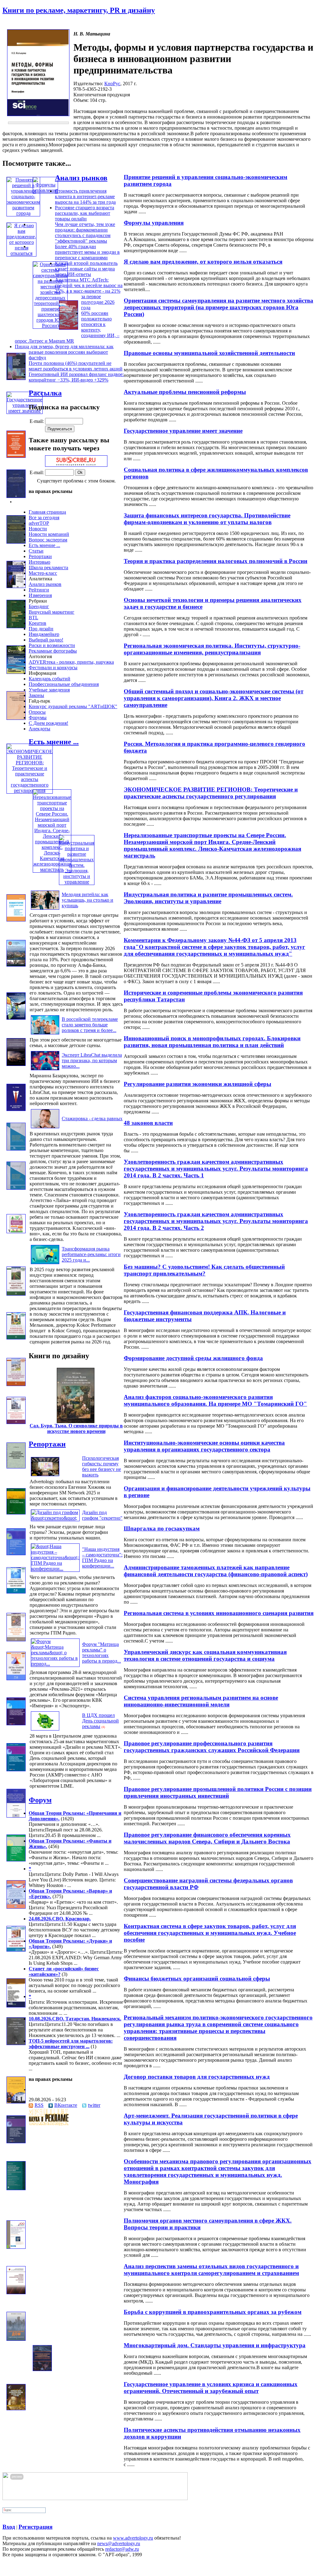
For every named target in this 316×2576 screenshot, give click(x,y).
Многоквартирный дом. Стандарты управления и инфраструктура (215, 2345)
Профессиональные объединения (64, 684)
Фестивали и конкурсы (53, 668)
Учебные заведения (49, 690)
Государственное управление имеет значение (183, 431)
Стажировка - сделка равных (92, 1119)
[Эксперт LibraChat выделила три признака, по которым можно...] (45, 1070)
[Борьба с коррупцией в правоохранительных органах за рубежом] (16, 2292)
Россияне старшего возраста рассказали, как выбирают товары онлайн (85, 213)
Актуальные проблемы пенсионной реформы (185, 392)
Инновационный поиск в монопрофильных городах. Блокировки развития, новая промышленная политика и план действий (212, 1042)
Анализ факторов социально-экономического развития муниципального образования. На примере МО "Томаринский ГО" (215, 1400)
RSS (39, 2105)
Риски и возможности (52, 645)
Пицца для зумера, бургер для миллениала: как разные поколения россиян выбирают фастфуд (64, 352)
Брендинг (39, 606)
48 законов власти (148, 1123)
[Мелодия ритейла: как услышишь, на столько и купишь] (45, 910)
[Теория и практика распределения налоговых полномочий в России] (16, 542)
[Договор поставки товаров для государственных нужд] (16, 2043)
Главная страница (47, 512)
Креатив (37, 623)
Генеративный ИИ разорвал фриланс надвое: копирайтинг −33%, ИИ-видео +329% (76, 377)
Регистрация (35, 2527)
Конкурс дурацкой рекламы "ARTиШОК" (73, 706)
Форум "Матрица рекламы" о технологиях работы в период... (102, 1653)
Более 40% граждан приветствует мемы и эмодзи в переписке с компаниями (87, 252)
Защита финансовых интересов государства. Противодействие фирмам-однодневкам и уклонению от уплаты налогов (207, 519)
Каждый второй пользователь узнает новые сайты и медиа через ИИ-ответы (86, 269)
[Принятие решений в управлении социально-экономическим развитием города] (23, 213)
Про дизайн (41, 629)
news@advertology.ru (119, 2543)
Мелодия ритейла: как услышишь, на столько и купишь (87, 900)
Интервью (39, 562)
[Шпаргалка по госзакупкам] (16, 1513)
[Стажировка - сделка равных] (45, 1128)
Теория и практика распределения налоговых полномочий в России (216, 561)
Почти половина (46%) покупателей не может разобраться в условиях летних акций (76, 366)
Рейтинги (39, 590)
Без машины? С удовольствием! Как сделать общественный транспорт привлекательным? (204, 1270)
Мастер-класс (43, 573)
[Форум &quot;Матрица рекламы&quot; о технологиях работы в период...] (55, 1664)
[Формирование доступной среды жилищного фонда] (16, 1338)
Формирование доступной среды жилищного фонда (193, 1358)
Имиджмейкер (44, 634)
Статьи (36, 551)
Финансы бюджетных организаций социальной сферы (197, 1979)
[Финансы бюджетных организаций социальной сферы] (16, 1950)
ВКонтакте (66, 2105)
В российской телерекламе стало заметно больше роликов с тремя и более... (90, 1025)
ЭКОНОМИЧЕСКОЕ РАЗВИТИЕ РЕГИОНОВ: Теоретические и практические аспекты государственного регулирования (211, 793)
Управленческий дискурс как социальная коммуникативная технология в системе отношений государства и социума (205, 1655)
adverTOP (39, 523)
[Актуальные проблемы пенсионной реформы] (16, 378)
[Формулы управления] (45, 190)
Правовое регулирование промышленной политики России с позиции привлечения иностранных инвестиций (218, 1792)
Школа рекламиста (48, 568)
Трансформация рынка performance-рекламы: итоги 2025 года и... (91, 1254)
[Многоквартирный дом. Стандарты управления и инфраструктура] (16, 2339)
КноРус (112, 84)
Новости (38, 529)
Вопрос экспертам (48, 540)
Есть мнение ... (44, 545)
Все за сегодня (44, 518)
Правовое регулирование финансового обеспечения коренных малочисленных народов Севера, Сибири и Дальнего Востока (207, 1838)
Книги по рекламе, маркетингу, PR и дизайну (79, 10)
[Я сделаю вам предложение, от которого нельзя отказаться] (21, 253)
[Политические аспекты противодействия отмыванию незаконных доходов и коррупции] (16, 2409)
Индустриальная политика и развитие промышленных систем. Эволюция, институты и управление (208, 898)
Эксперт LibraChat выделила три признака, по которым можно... (92, 1060)
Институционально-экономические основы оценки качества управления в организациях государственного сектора (204, 1446)
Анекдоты (39, 729)
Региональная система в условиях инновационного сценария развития (219, 1613)
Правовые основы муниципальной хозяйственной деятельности (209, 353)
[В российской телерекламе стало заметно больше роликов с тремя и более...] (45, 1034)
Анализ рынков (81, 178)
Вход (9, 2527)
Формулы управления (154, 223)
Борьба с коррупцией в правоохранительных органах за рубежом (213, 2312)
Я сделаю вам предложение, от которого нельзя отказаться (203, 262)
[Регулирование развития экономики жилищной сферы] (16, 1064)
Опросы (37, 712)
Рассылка (45, 393)
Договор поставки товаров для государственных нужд (197, 2077)
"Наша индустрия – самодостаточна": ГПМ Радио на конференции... (102, 1557)
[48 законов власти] (16, 1109)
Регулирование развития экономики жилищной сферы (197, 1084)
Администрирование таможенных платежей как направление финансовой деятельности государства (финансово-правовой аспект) (216, 1571)
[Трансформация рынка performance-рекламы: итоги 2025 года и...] (45, 1264)
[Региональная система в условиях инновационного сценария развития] (16, 1592)
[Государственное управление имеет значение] (25, 411)
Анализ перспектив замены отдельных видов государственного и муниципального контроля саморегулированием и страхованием (211, 2270)
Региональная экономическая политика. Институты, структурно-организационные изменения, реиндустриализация (212, 649)
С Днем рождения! (48, 723)
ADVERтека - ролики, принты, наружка (71, 662)
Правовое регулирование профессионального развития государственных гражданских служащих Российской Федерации (212, 1747)
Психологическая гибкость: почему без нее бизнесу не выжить (102, 1466)
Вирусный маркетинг (52, 612)
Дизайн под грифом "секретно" (102, 1515)
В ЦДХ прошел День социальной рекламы (100, 1721)
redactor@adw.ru (122, 2549)
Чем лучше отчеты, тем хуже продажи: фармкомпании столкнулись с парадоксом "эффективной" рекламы (85, 233)
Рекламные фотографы (53, 651)
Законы (36, 695)
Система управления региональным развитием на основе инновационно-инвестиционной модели (201, 1701)
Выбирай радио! (46, 640)
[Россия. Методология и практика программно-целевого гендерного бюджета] (16, 718)
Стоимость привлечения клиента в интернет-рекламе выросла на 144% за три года (85, 196)
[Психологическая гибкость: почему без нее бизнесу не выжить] (45, 1476)
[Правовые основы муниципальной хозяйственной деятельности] (69, 328)
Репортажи (40, 556)
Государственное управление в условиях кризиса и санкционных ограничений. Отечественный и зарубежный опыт (211, 2388)
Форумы (38, 718)
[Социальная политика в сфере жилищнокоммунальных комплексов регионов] (16, 456)
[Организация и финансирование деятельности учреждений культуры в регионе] (16, 1467)
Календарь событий (50, 679)
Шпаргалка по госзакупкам (162, 1528)
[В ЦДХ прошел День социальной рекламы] (45, 1730)
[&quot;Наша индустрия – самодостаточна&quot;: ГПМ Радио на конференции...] (55, 1569)
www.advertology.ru (133, 2538)
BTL (33, 618)
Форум (40, 1800)
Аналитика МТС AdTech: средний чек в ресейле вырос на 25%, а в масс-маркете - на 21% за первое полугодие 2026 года (89, 294)
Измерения (40, 595)
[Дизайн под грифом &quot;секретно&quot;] (55, 1518)
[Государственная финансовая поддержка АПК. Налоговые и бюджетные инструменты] (16, 1294)
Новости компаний (49, 534)
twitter (94, 2105)
